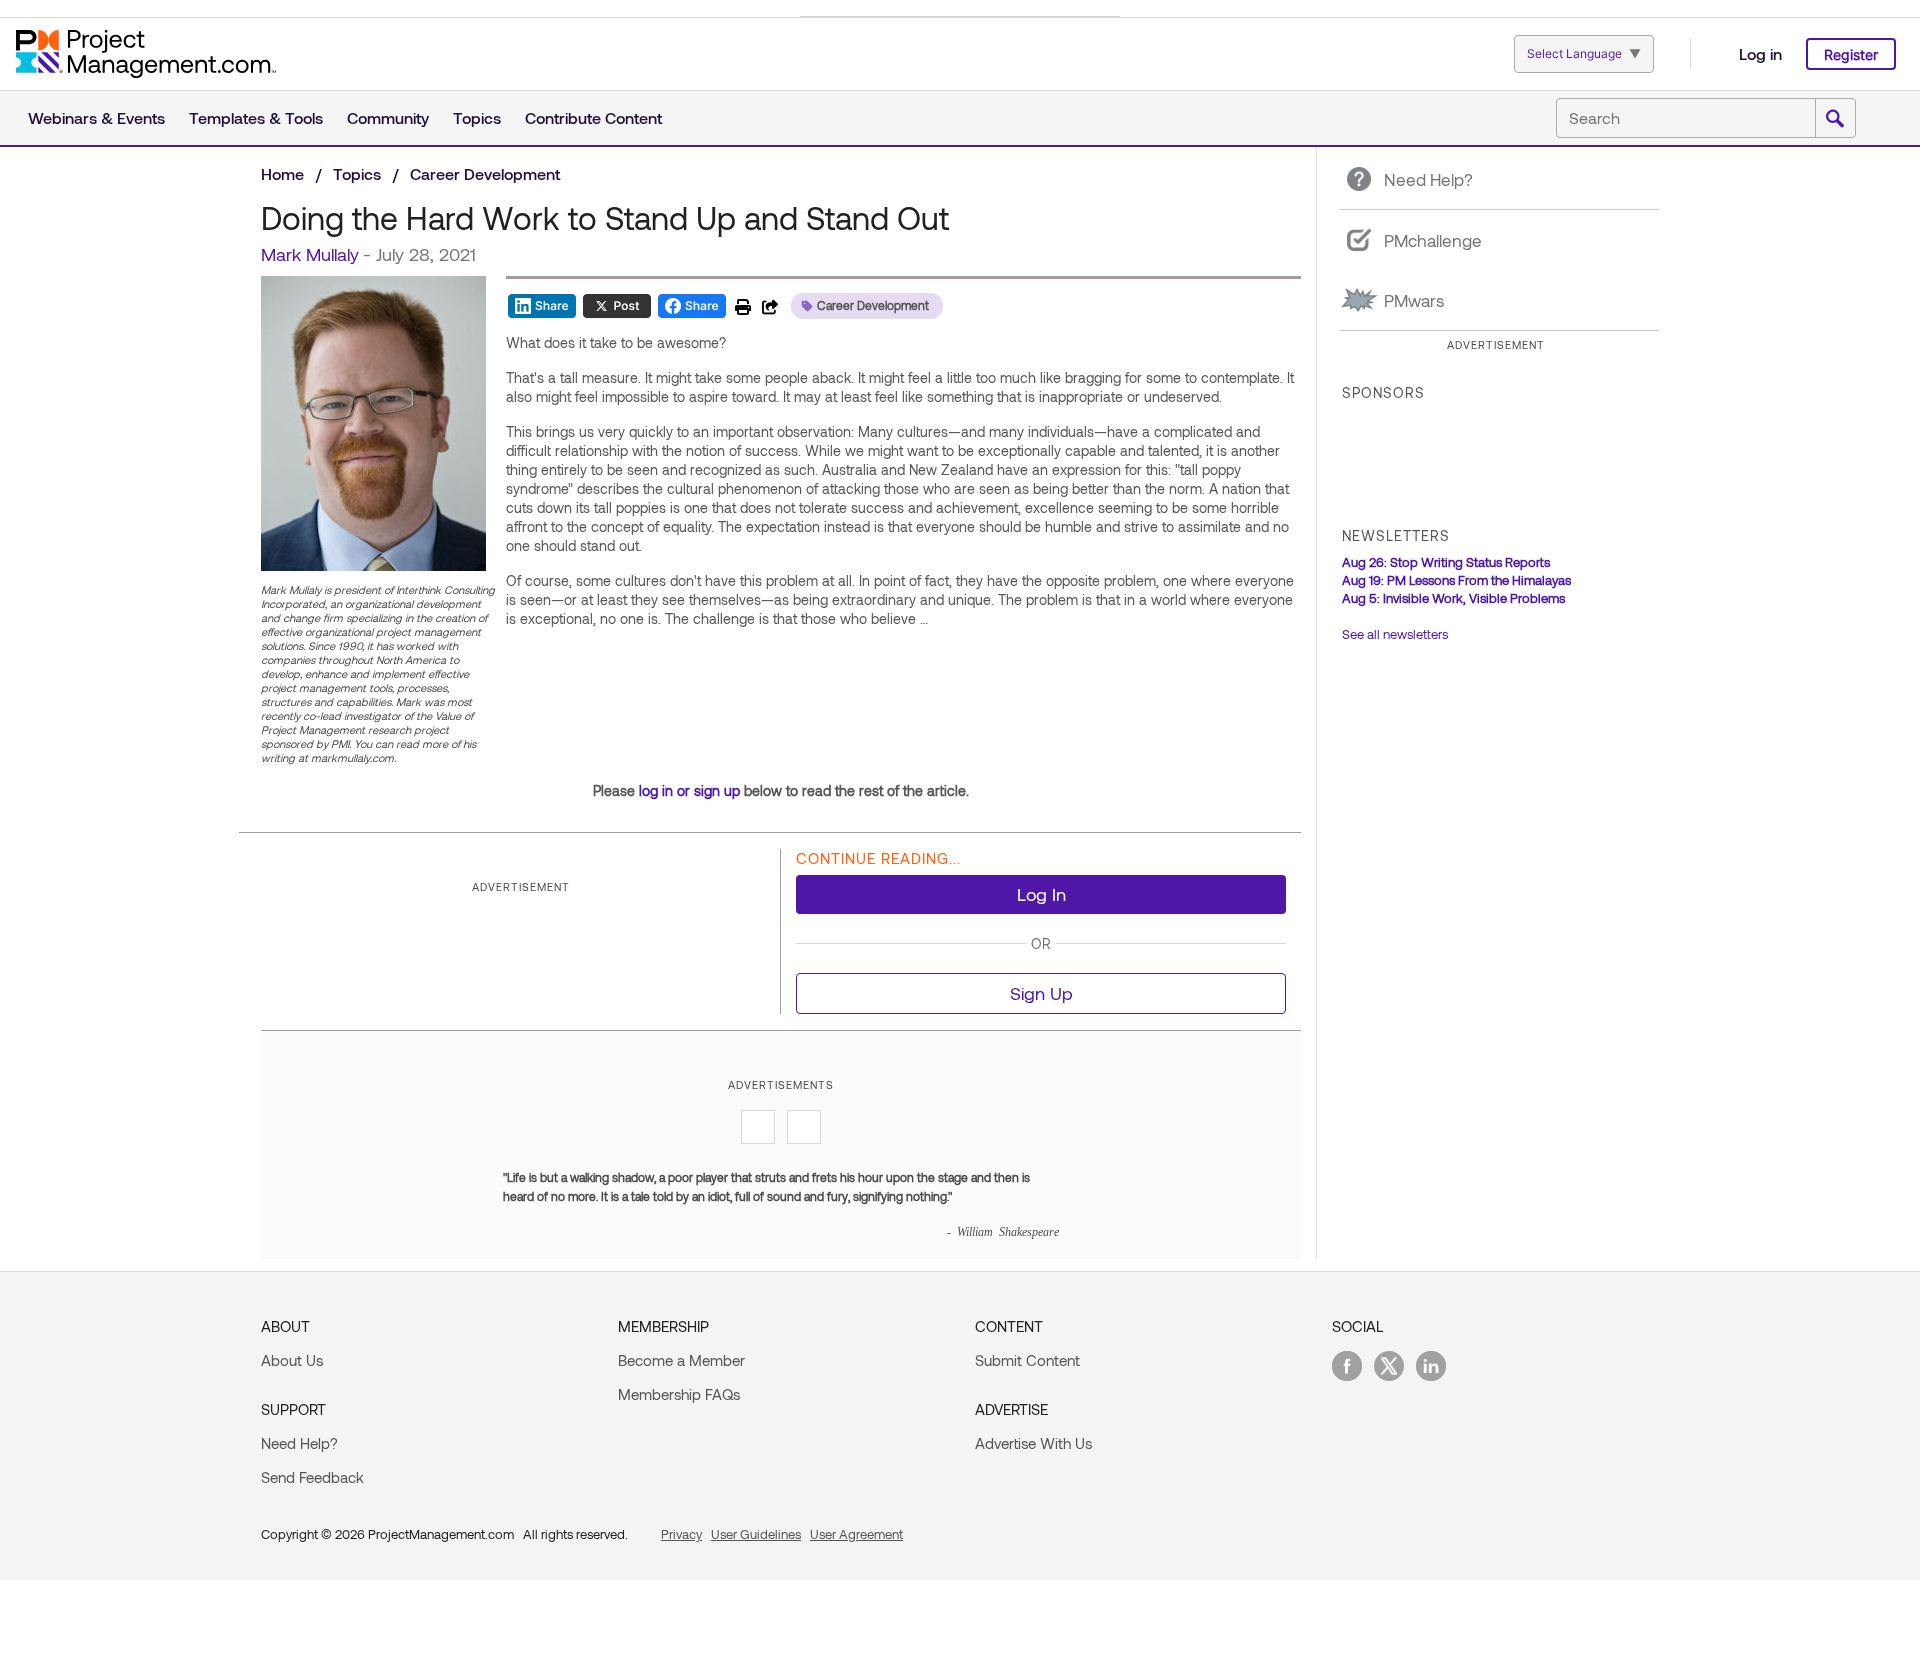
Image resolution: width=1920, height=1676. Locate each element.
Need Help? (299, 1443)
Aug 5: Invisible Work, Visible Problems (1453, 598)
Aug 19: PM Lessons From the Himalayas (1456, 580)
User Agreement (856, 1534)
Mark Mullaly (310, 254)
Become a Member (681, 1360)
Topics (357, 173)
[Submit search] (1835, 119)
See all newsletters (1395, 634)
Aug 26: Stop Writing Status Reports (1446, 562)
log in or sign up (689, 790)
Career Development (485, 173)
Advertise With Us (1033, 1443)
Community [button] (388, 117)
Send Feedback (312, 1477)
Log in (1760, 53)
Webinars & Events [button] (96, 117)
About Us (292, 1360)
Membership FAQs (679, 1394)
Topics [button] (477, 117)
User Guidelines (756, 1534)
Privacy (681, 1534)
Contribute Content (593, 117)
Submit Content (1027, 1360)
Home (282, 173)
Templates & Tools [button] (256, 117)
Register (1851, 54)
